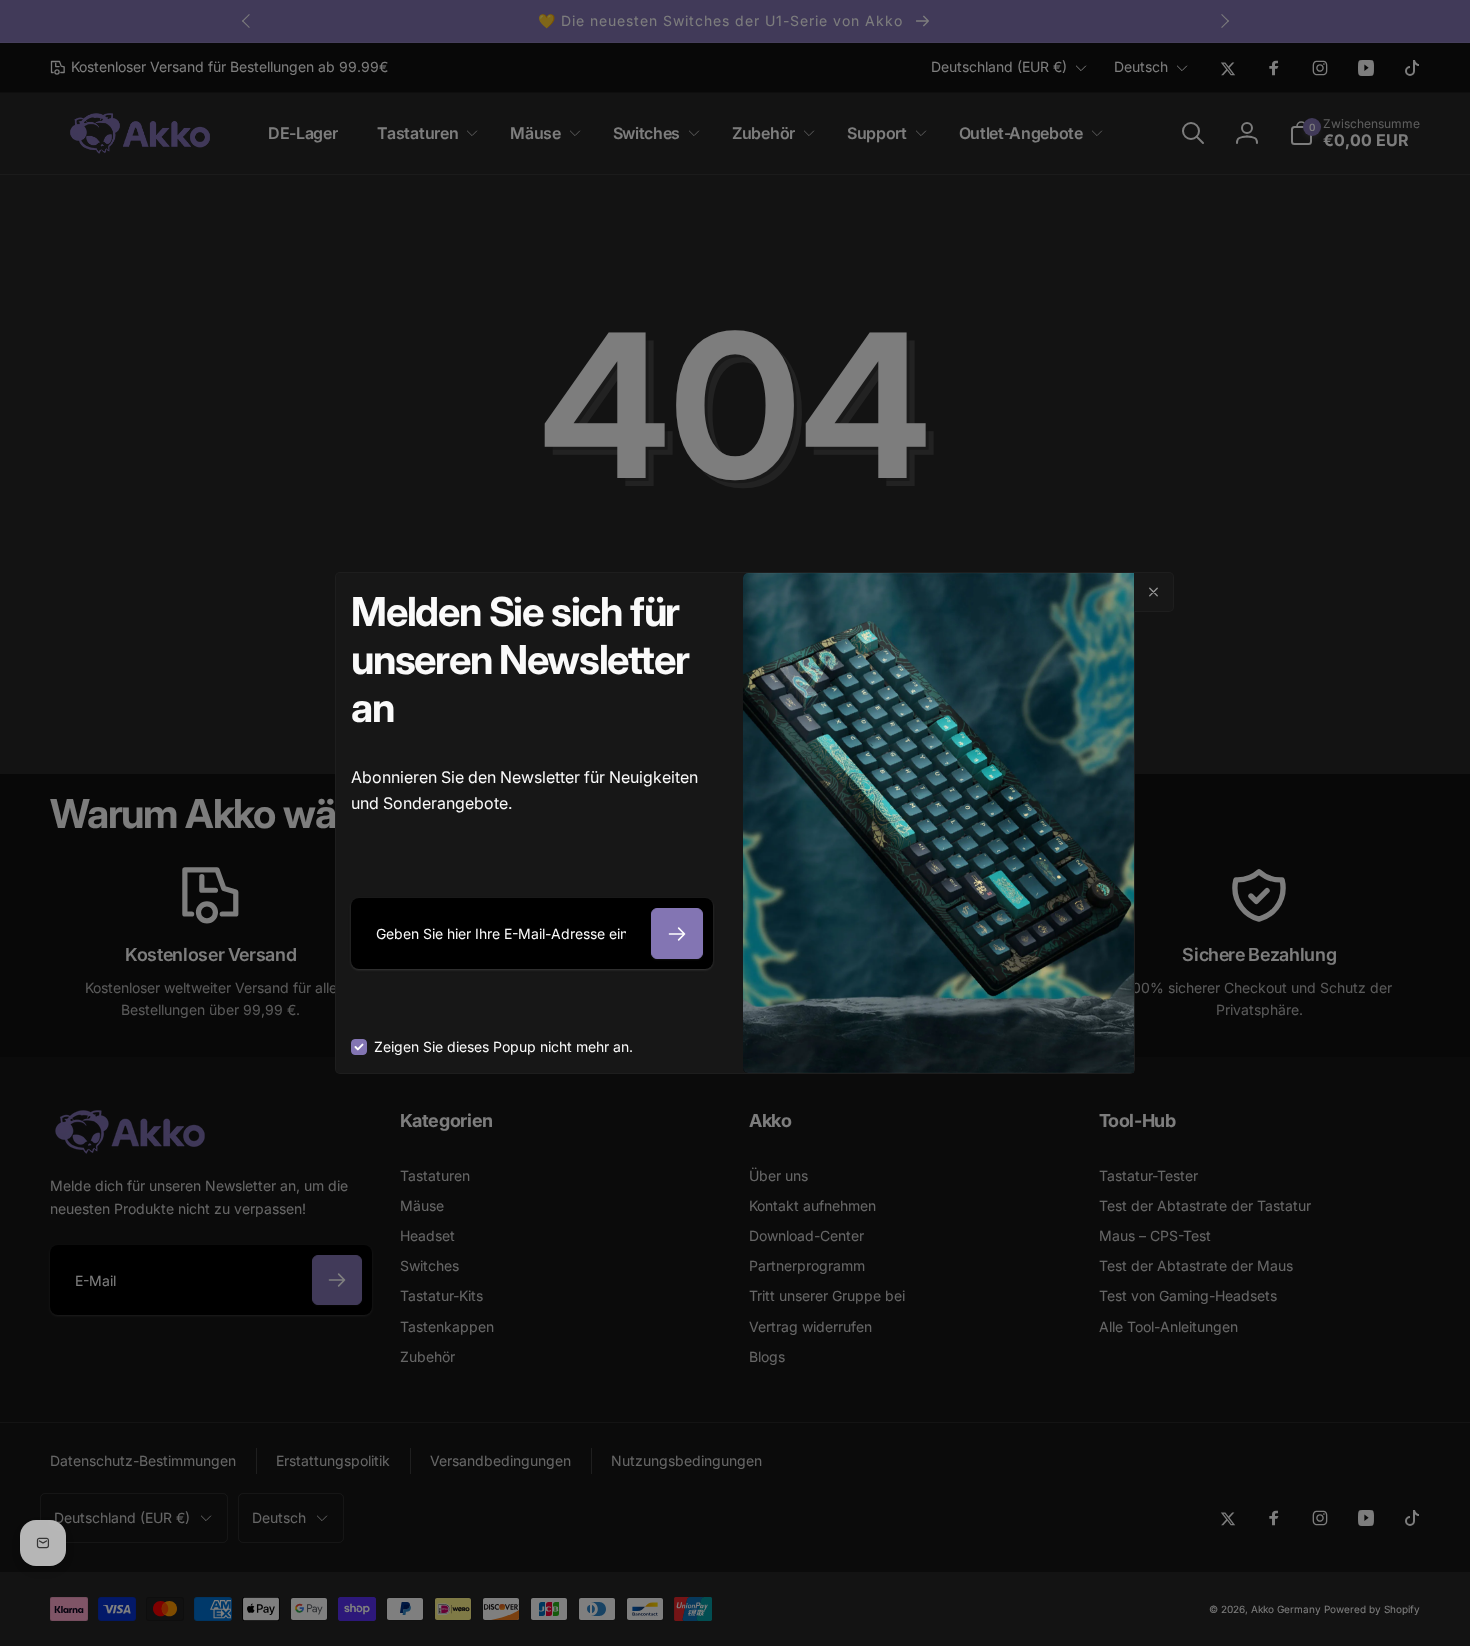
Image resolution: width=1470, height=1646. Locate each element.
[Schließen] (1154, 592)
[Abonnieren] (677, 933)
